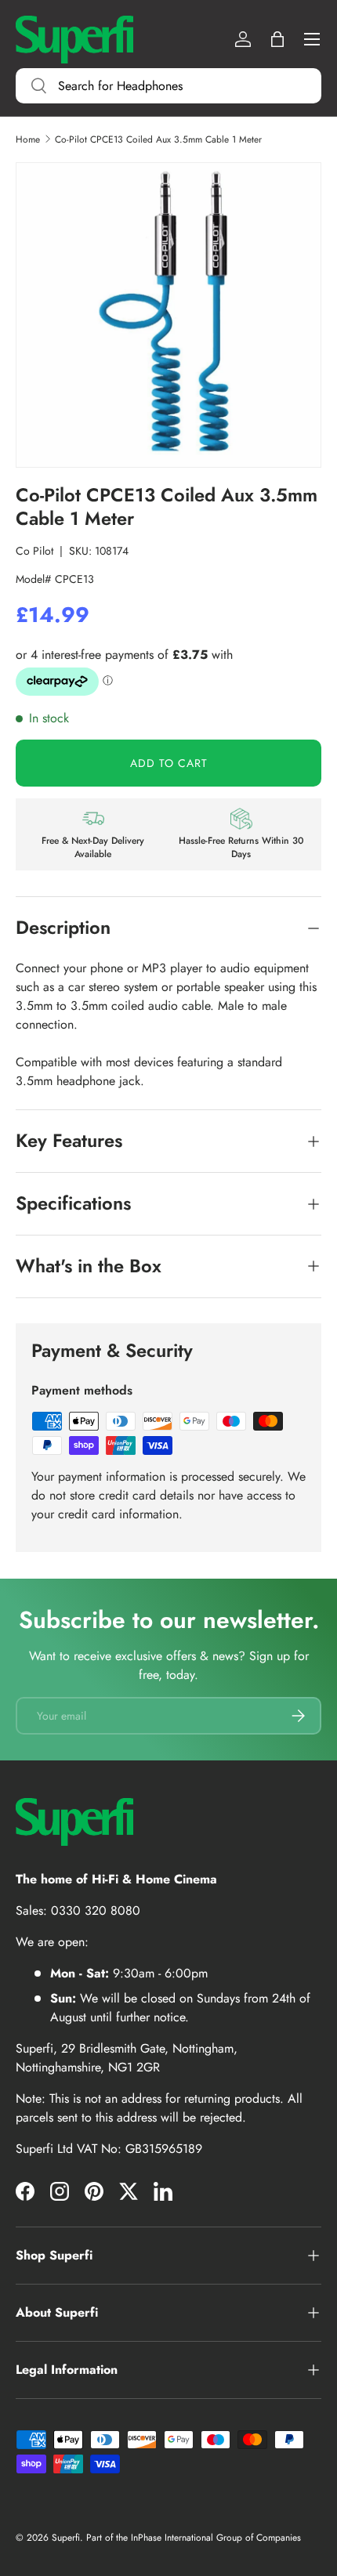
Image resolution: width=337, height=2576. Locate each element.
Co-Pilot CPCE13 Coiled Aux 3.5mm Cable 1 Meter (158, 139)
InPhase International (172, 2538)
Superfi (66, 2538)
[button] (277, 39)
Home (28, 139)
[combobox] (168, 86)
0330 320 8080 (96, 1910)
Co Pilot (34, 551)
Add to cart (169, 763)
